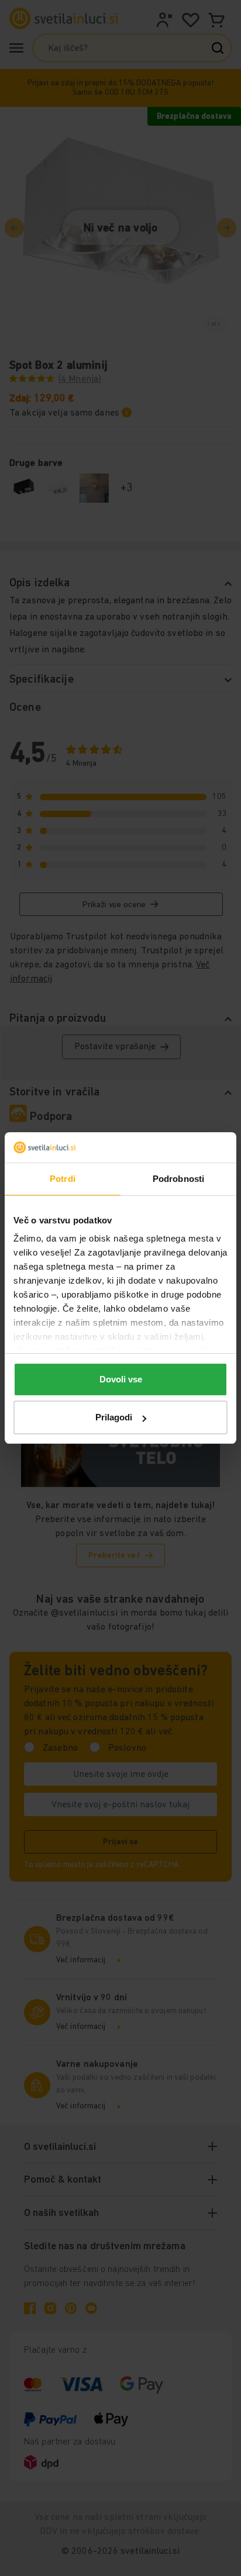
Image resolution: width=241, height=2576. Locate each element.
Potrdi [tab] (63, 1179)
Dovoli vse (121, 1379)
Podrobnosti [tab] (178, 1179)
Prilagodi (114, 1417)
